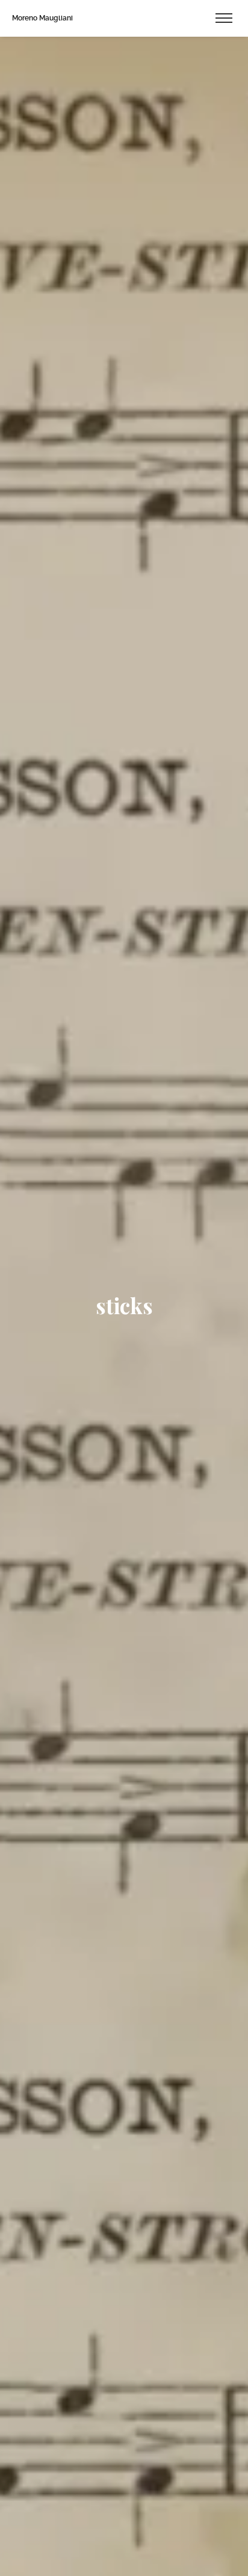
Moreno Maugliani (42, 18)
